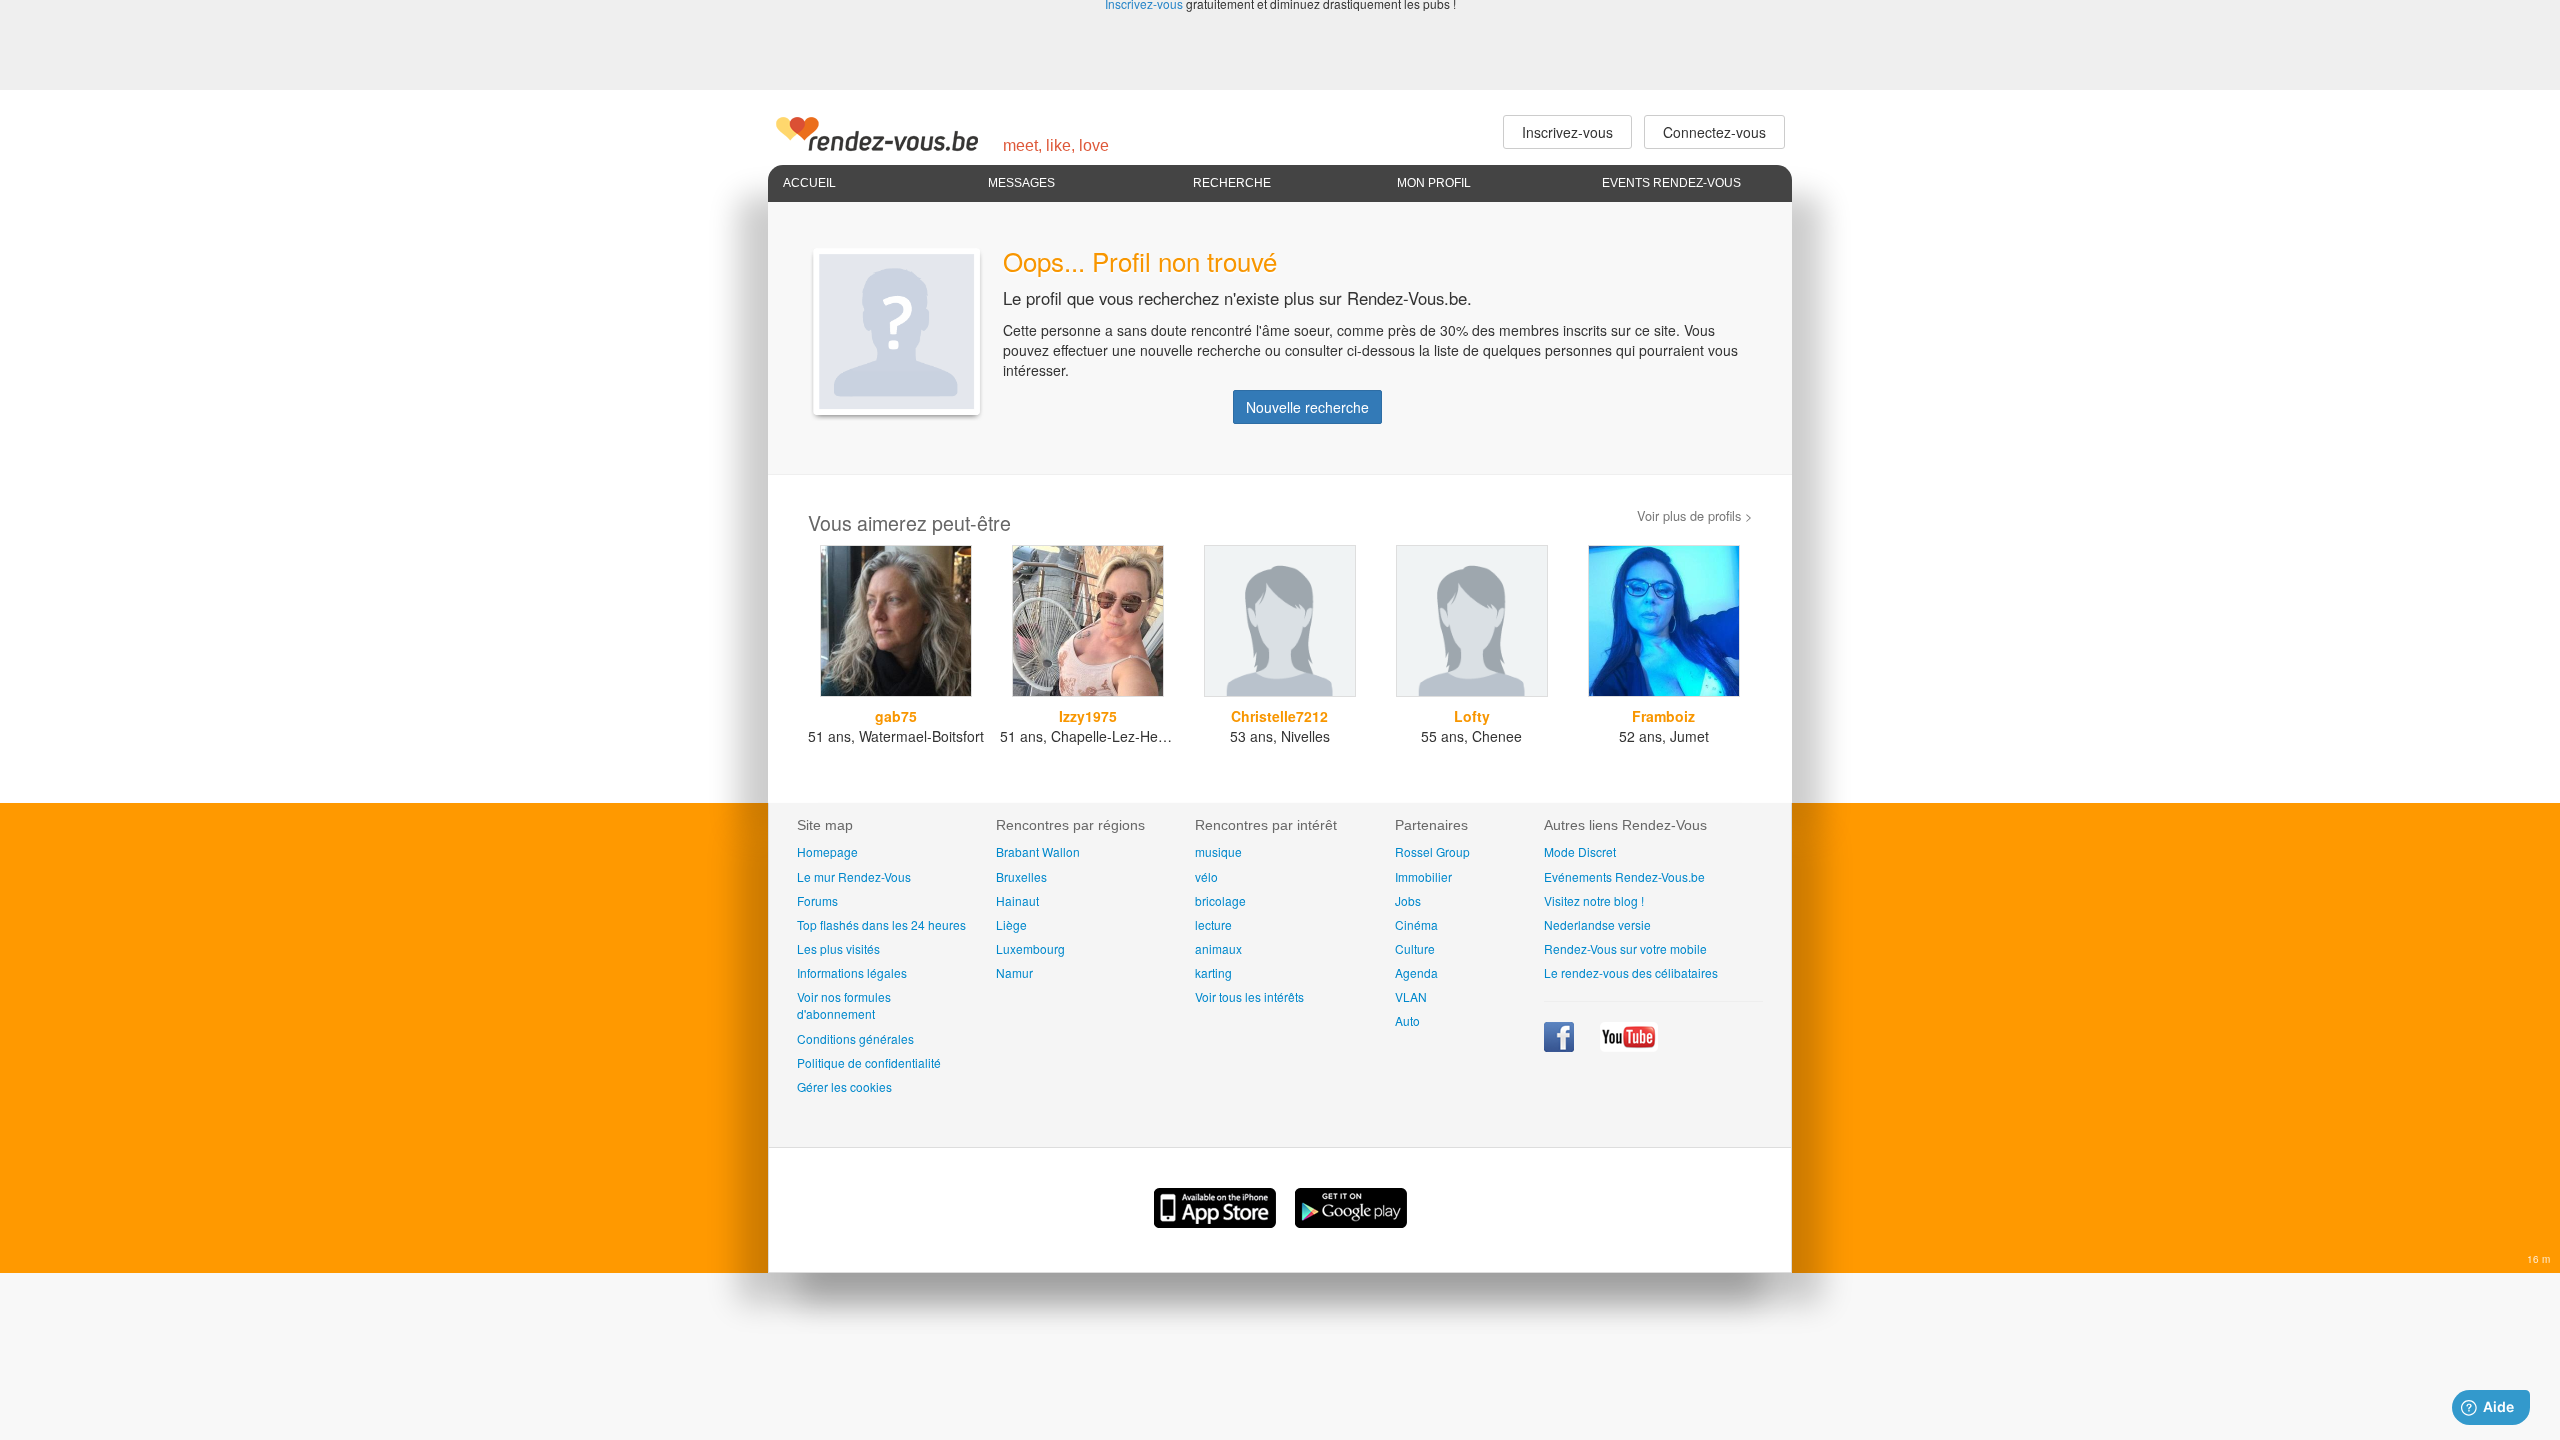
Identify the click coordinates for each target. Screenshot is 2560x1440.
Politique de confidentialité (869, 1062)
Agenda (1416, 972)
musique (1218, 851)
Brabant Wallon (1038, 851)
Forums (817, 900)
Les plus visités (838, 948)
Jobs (1408, 900)
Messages (1021, 183)
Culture (1415, 948)
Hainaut (1017, 900)
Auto (1407, 1020)
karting (1213, 972)
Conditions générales (855, 1038)
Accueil (809, 183)
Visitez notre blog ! (1594, 900)
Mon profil (1434, 183)
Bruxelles (1021, 876)
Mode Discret (1580, 851)
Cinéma (1416, 924)
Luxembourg (1030, 948)
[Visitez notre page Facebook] (1560, 1046)
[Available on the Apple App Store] (1217, 1222)
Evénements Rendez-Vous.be (1624, 876)
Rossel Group (1432, 851)
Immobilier (1423, 876)
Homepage (827, 851)
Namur (1014, 972)
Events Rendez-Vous (1671, 183)
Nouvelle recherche (1307, 407)
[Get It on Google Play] (1351, 1222)
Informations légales (852, 972)
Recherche (1232, 183)
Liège (1011, 924)
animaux (1218, 948)
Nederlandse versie (1597, 924)
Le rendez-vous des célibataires (1631, 972)
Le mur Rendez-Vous (854, 876)
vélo (1206, 876)
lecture (1213, 924)
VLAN (1411, 996)
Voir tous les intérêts (1249, 996)
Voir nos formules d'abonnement (844, 1005)
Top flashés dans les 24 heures (881, 924)
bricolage (1220, 900)
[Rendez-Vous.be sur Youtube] (1629, 1046)
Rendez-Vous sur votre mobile (1625, 948)
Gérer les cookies (844, 1086)
